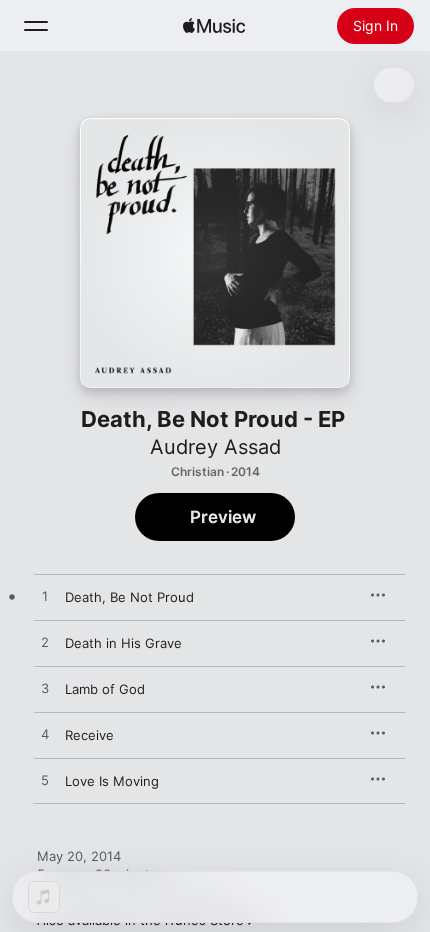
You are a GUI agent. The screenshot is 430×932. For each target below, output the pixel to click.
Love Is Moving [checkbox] (112, 781)
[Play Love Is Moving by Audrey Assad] (45, 781)
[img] (214, 26)
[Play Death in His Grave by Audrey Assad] (45, 643)
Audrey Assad (215, 447)
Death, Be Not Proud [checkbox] (129, 597)
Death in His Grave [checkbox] (123, 643)
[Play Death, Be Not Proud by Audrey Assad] (45, 597)
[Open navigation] (36, 26)
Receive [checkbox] (89, 735)
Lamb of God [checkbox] (105, 689)
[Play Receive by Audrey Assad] (45, 735)
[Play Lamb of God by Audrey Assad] (45, 689)
